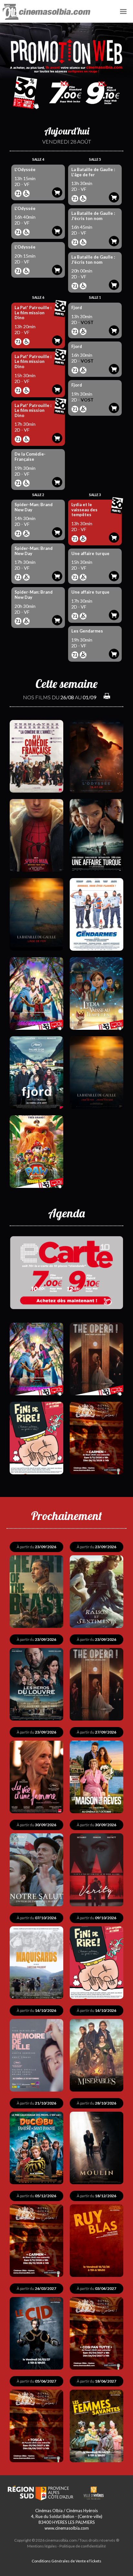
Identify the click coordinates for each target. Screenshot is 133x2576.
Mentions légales (42, 2546)
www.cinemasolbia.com (67, 2528)
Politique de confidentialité (83, 2546)
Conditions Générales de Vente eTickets (66, 2561)
